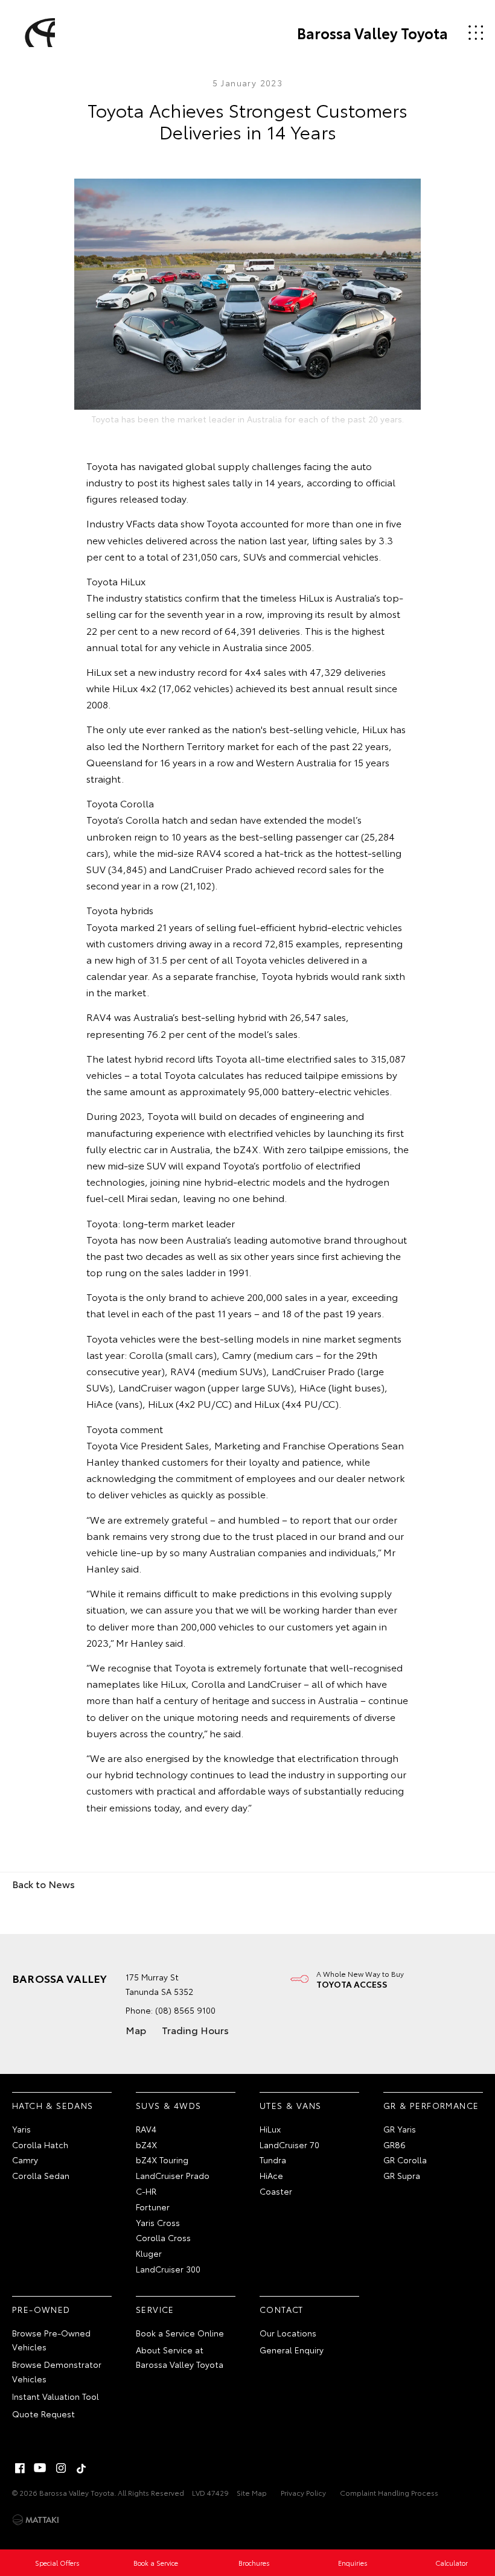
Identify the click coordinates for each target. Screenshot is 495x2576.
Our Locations (288, 2333)
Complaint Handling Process (389, 2492)
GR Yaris (400, 2129)
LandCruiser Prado (173, 2175)
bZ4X (146, 2145)
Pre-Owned (41, 2309)
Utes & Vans (290, 2105)
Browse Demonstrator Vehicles (57, 2371)
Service (155, 2309)
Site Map (252, 2492)
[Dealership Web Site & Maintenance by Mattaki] (36, 2520)
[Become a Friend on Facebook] (20, 2468)
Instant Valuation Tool (56, 2396)
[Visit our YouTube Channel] (40, 2468)
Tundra (273, 2160)
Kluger (149, 2253)
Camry (25, 2160)
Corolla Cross (163, 2237)
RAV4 (146, 2129)
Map (136, 2030)
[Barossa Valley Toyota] (38, 33)
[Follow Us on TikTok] (81, 2468)
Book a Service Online (180, 2333)
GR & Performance (431, 2105)
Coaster (276, 2191)
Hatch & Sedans (53, 2105)
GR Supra (402, 2175)
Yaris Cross (158, 2222)
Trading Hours (195, 2030)
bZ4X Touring (162, 2160)
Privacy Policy (303, 2492)
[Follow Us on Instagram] (61, 2468)
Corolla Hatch (40, 2145)
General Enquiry (292, 2350)
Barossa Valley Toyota (372, 33)
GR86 (394, 2145)
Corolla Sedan (41, 2175)
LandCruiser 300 (168, 2269)
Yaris (21, 2129)
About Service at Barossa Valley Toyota (180, 2357)
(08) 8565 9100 (185, 2010)
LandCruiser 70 (289, 2145)
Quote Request (43, 2414)
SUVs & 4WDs (168, 2105)
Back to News (43, 1884)
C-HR (146, 2191)
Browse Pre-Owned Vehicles (51, 2340)
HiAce (271, 2175)
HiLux (270, 2129)
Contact (282, 2309)
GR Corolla (405, 2160)
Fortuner (153, 2207)
